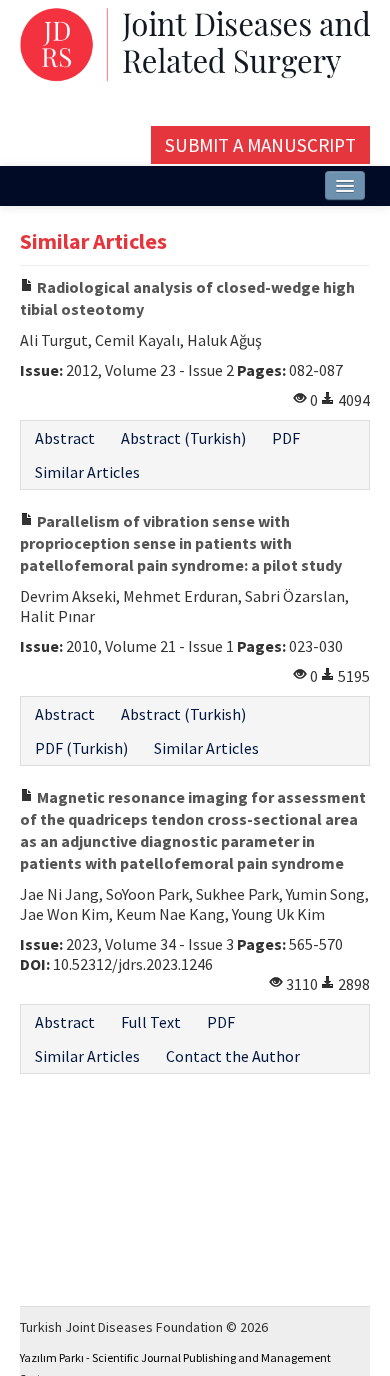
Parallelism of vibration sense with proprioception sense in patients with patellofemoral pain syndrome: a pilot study (181, 543)
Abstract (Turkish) (183, 438)
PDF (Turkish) (81, 748)
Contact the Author (233, 1056)
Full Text (151, 1022)
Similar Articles (87, 472)
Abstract (65, 438)
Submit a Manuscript (260, 145)
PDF (286, 438)
